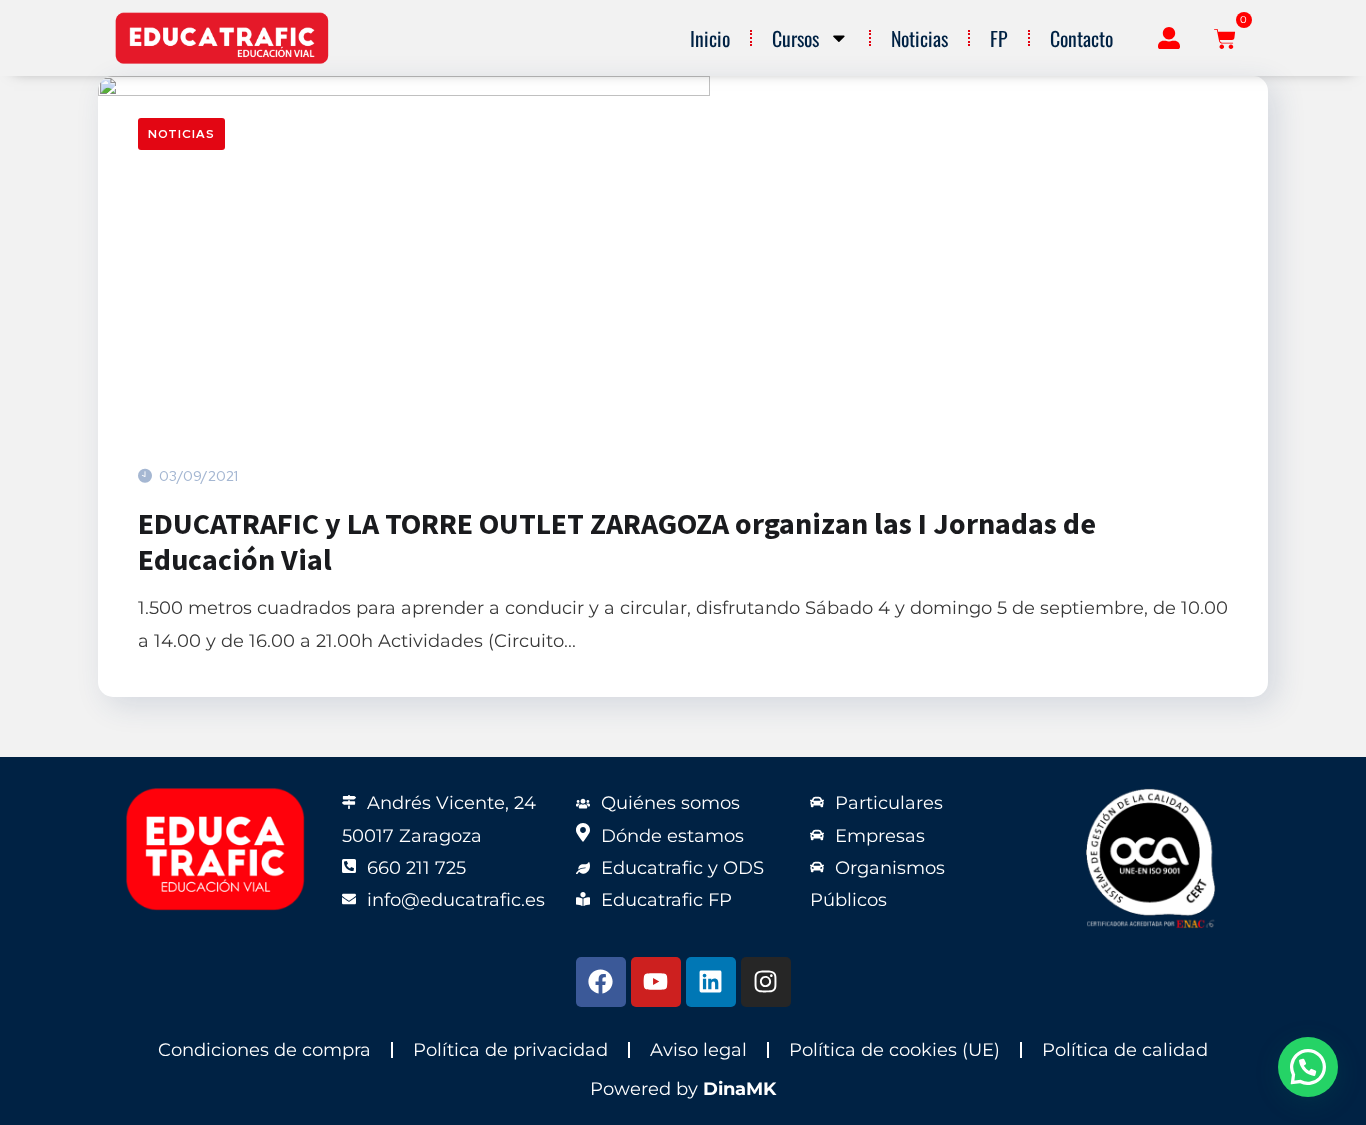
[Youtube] (656, 982)
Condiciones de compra (264, 1050)
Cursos (795, 38)
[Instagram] (766, 982)
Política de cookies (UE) (894, 1050)
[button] (1308, 1067)
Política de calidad (1125, 1050)
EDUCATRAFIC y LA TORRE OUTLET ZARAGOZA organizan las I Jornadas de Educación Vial (617, 541)
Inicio (710, 38)
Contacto (1081, 38)
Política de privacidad (510, 1050)
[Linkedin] (711, 982)
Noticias (919, 38)
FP (999, 38)
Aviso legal (698, 1050)
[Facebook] (601, 982)
